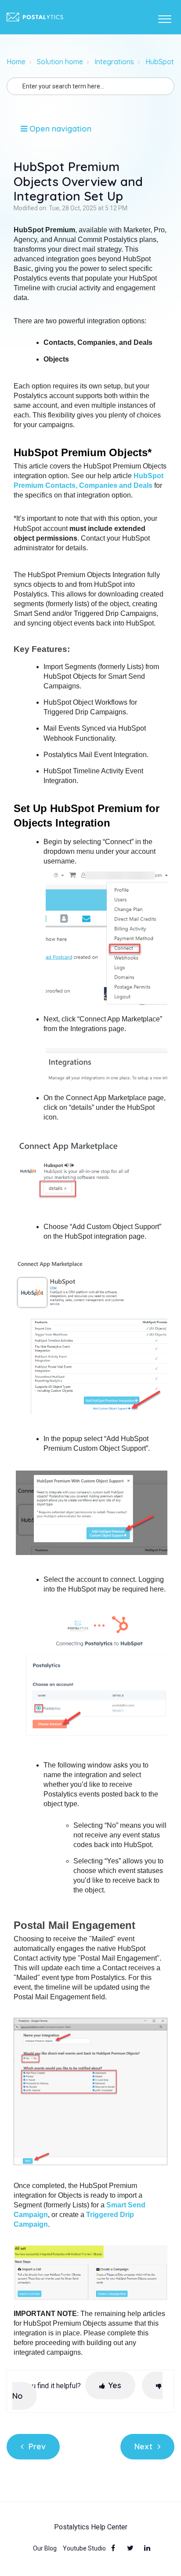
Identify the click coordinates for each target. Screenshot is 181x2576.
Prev (37, 2446)
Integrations (114, 62)
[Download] (74, 1324)
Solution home (60, 62)
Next (143, 2446)
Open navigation (59, 129)
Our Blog (45, 2548)
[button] (165, 17)
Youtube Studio (84, 2548)
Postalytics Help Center (91, 2527)
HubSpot (160, 62)
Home (16, 62)
